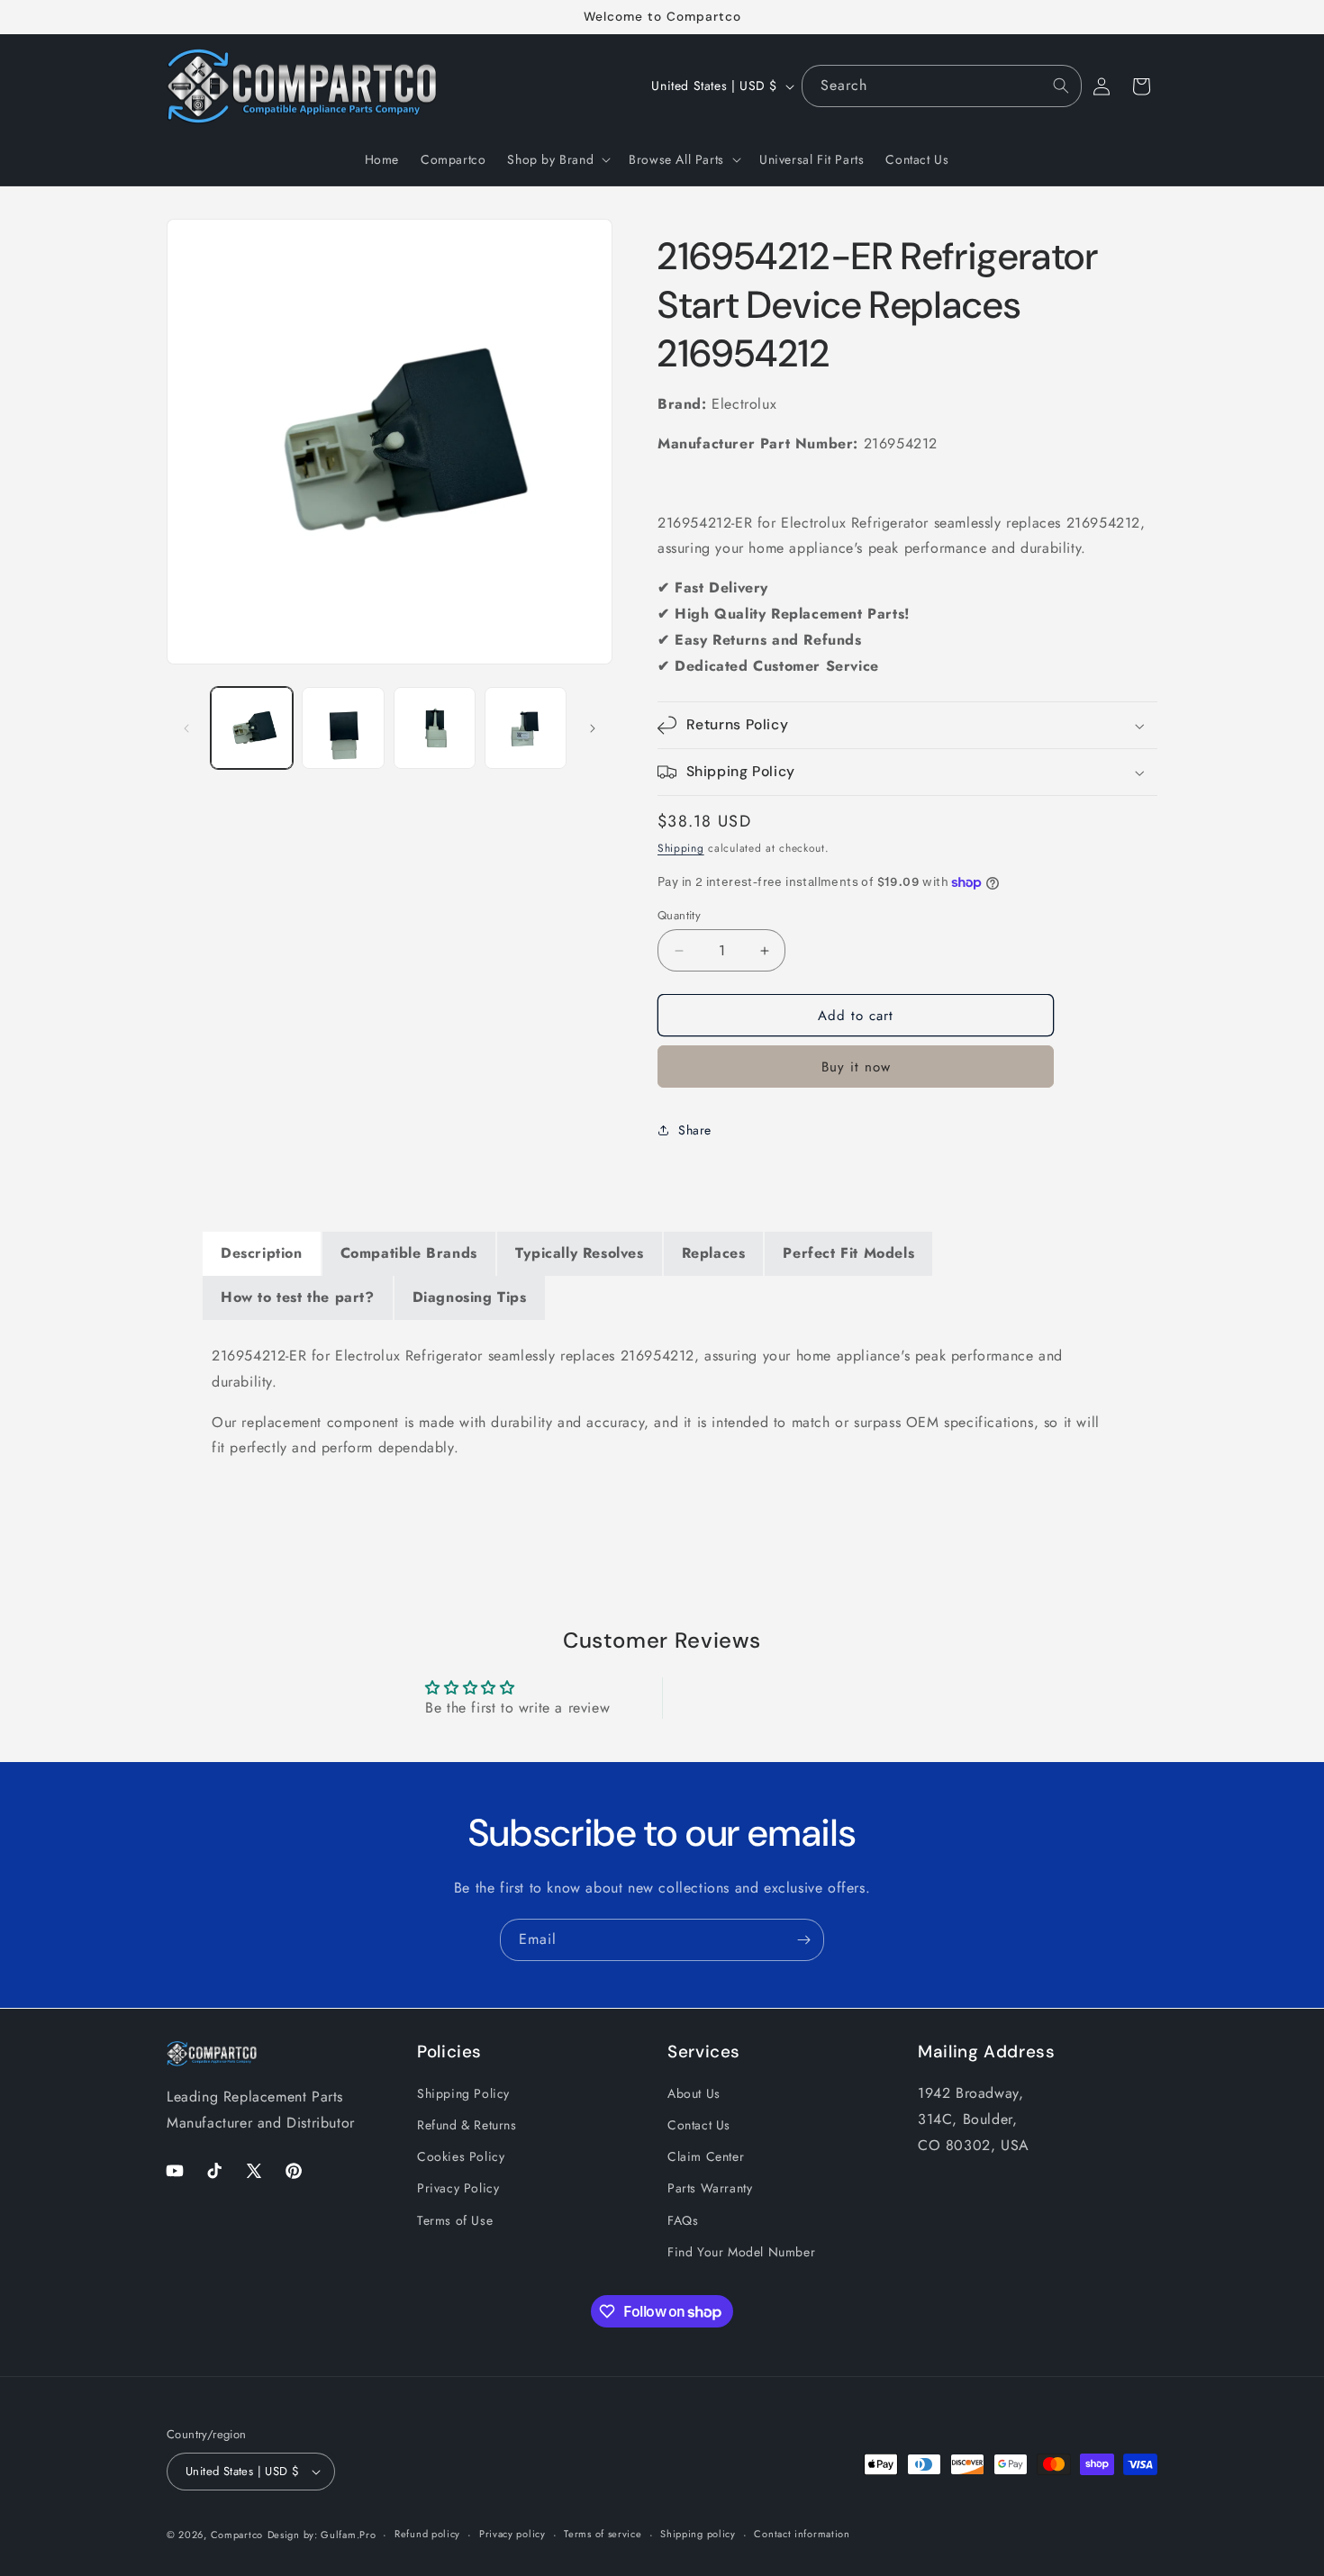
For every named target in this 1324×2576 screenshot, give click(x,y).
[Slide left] (186, 728)
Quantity (679, 915)
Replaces (714, 1253)
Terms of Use (455, 2220)
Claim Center (706, 2156)
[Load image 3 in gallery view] (435, 728)
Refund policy (427, 2534)
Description (262, 1253)
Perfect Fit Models (848, 1253)
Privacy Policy (458, 2189)
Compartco (237, 2535)
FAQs (683, 2220)
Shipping (681, 848)
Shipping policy (698, 2534)
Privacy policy (512, 2534)
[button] (557, 159)
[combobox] (942, 86)
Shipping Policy (463, 2093)
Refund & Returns (467, 2125)
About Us (694, 2093)
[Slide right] (593, 728)
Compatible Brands (409, 1253)
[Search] (1061, 86)
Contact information (802, 2534)
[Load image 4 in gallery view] (526, 728)
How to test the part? (298, 1297)
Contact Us (699, 2125)
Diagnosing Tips (470, 1297)
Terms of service (603, 2534)
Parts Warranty (710, 2189)
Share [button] (695, 1130)
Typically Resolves (580, 1253)
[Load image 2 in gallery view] (343, 728)
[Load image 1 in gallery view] (252, 728)
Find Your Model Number (741, 2252)
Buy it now (856, 1067)
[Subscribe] (803, 1940)
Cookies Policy (461, 2156)
